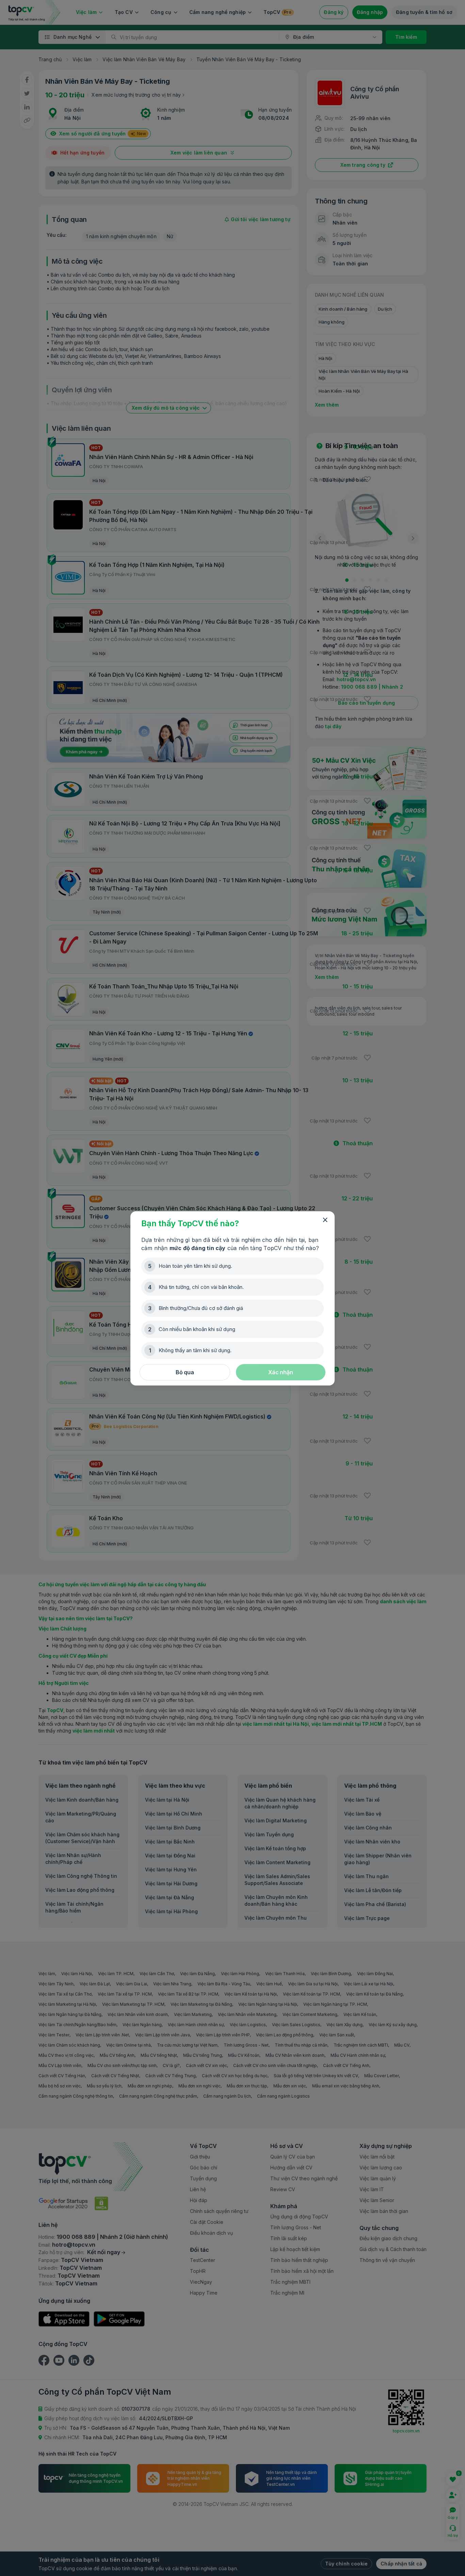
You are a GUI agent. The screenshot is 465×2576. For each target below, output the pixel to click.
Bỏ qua (185, 1372)
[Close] (325, 1220)
